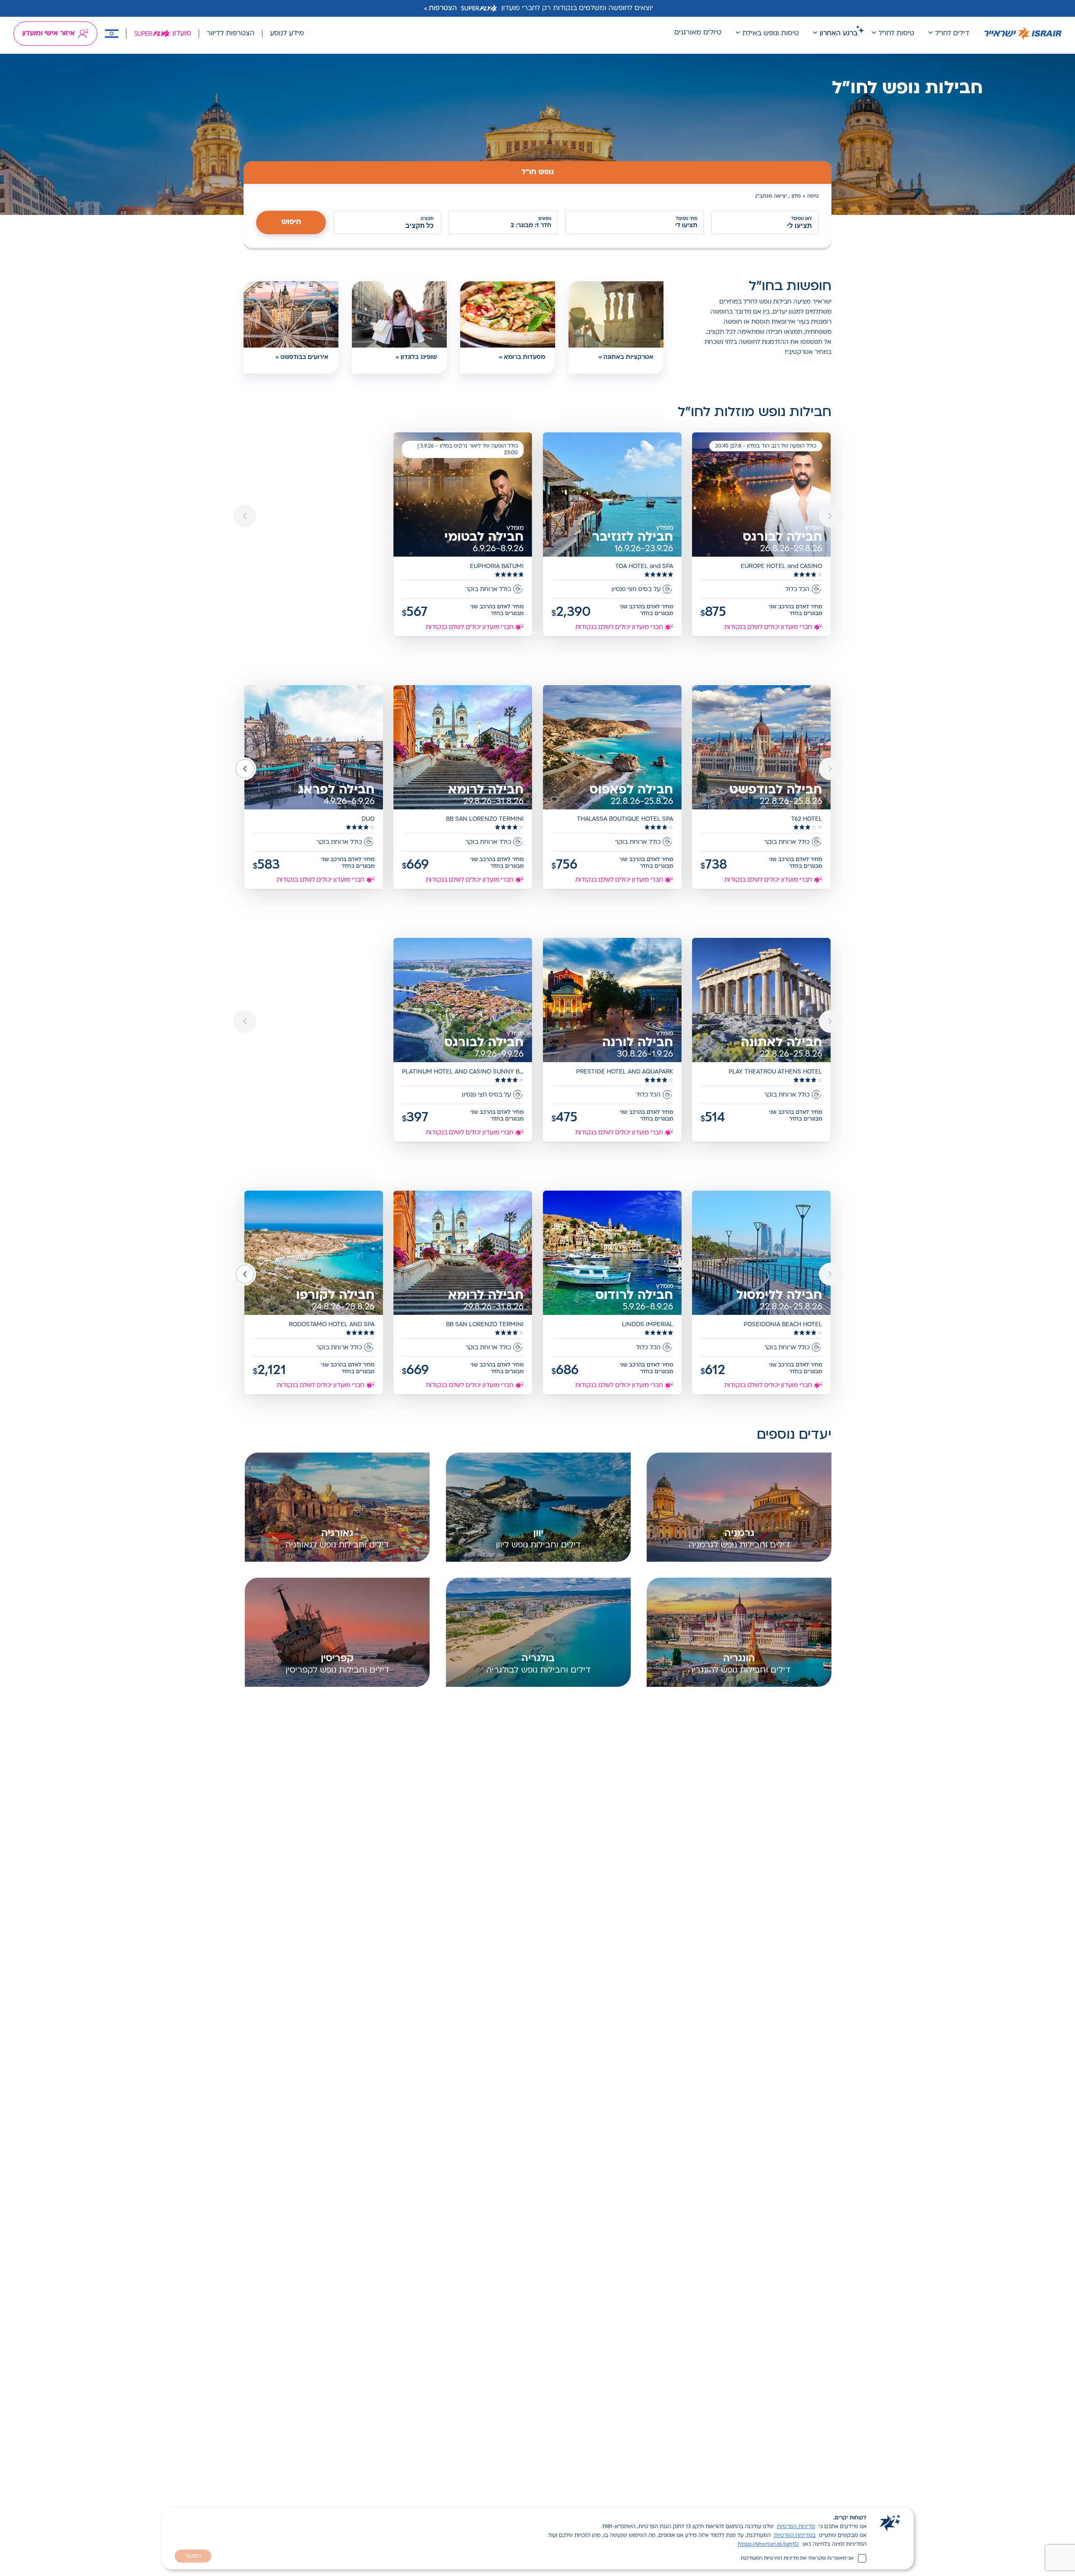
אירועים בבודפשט (304, 357)
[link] (762, 535)
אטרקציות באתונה (628, 357)
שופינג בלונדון (419, 357)
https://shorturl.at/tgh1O (768, 2545)
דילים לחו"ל (952, 34)
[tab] (537, 173)
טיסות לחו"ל (896, 34)
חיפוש (291, 222)
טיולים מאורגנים (698, 33)
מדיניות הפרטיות (796, 2527)
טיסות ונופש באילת (771, 34)
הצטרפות (443, 8)
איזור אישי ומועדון (49, 34)
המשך (193, 2556)
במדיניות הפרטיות (795, 2536)
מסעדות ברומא (524, 357)
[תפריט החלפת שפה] (112, 34)
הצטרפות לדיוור (231, 34)
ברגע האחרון (839, 34)
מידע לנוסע (287, 34)
